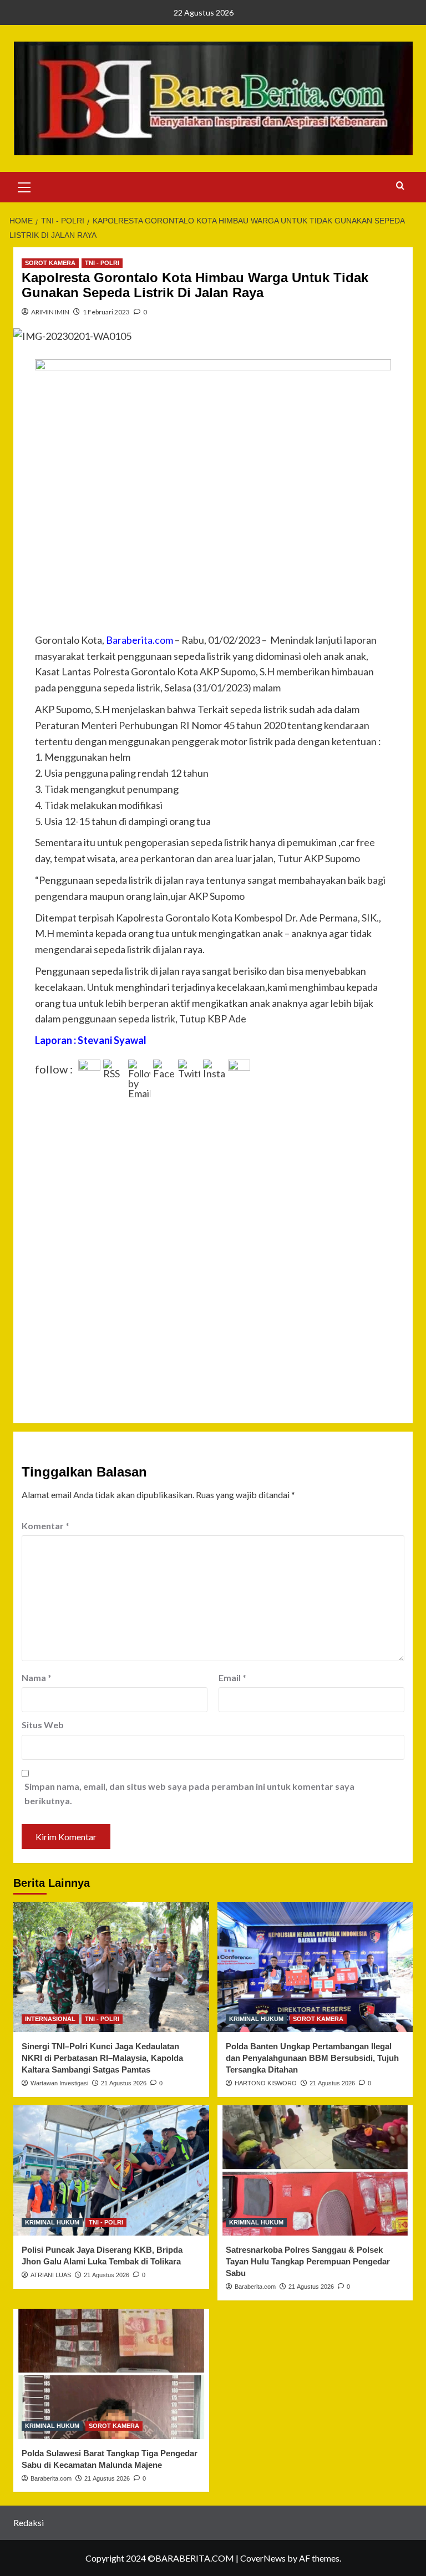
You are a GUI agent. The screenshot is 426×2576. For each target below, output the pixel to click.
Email (232, 1678)
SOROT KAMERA (50, 263)
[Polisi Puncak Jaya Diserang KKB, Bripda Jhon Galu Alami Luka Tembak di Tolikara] (111, 2170)
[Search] (400, 186)
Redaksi (29, 2522)
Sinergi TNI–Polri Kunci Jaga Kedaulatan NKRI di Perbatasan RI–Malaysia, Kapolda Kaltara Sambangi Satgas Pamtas (102, 2058)
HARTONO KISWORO (266, 2083)
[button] (24, 186)
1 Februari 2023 (106, 312)
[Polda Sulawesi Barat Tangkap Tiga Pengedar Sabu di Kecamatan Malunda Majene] (111, 2374)
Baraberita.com (255, 2287)
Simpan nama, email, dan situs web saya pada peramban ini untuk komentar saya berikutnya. (189, 1793)
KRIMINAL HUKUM (256, 2019)
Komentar (45, 1526)
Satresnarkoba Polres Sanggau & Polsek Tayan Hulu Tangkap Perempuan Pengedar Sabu (308, 2261)
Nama (37, 1678)
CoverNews (263, 2558)
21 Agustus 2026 (124, 2083)
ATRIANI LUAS (51, 2275)
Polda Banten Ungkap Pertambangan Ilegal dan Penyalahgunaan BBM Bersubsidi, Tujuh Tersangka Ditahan (312, 2058)
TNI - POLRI (102, 263)
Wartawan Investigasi (59, 2083)
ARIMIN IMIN (50, 312)
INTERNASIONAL (50, 2019)
